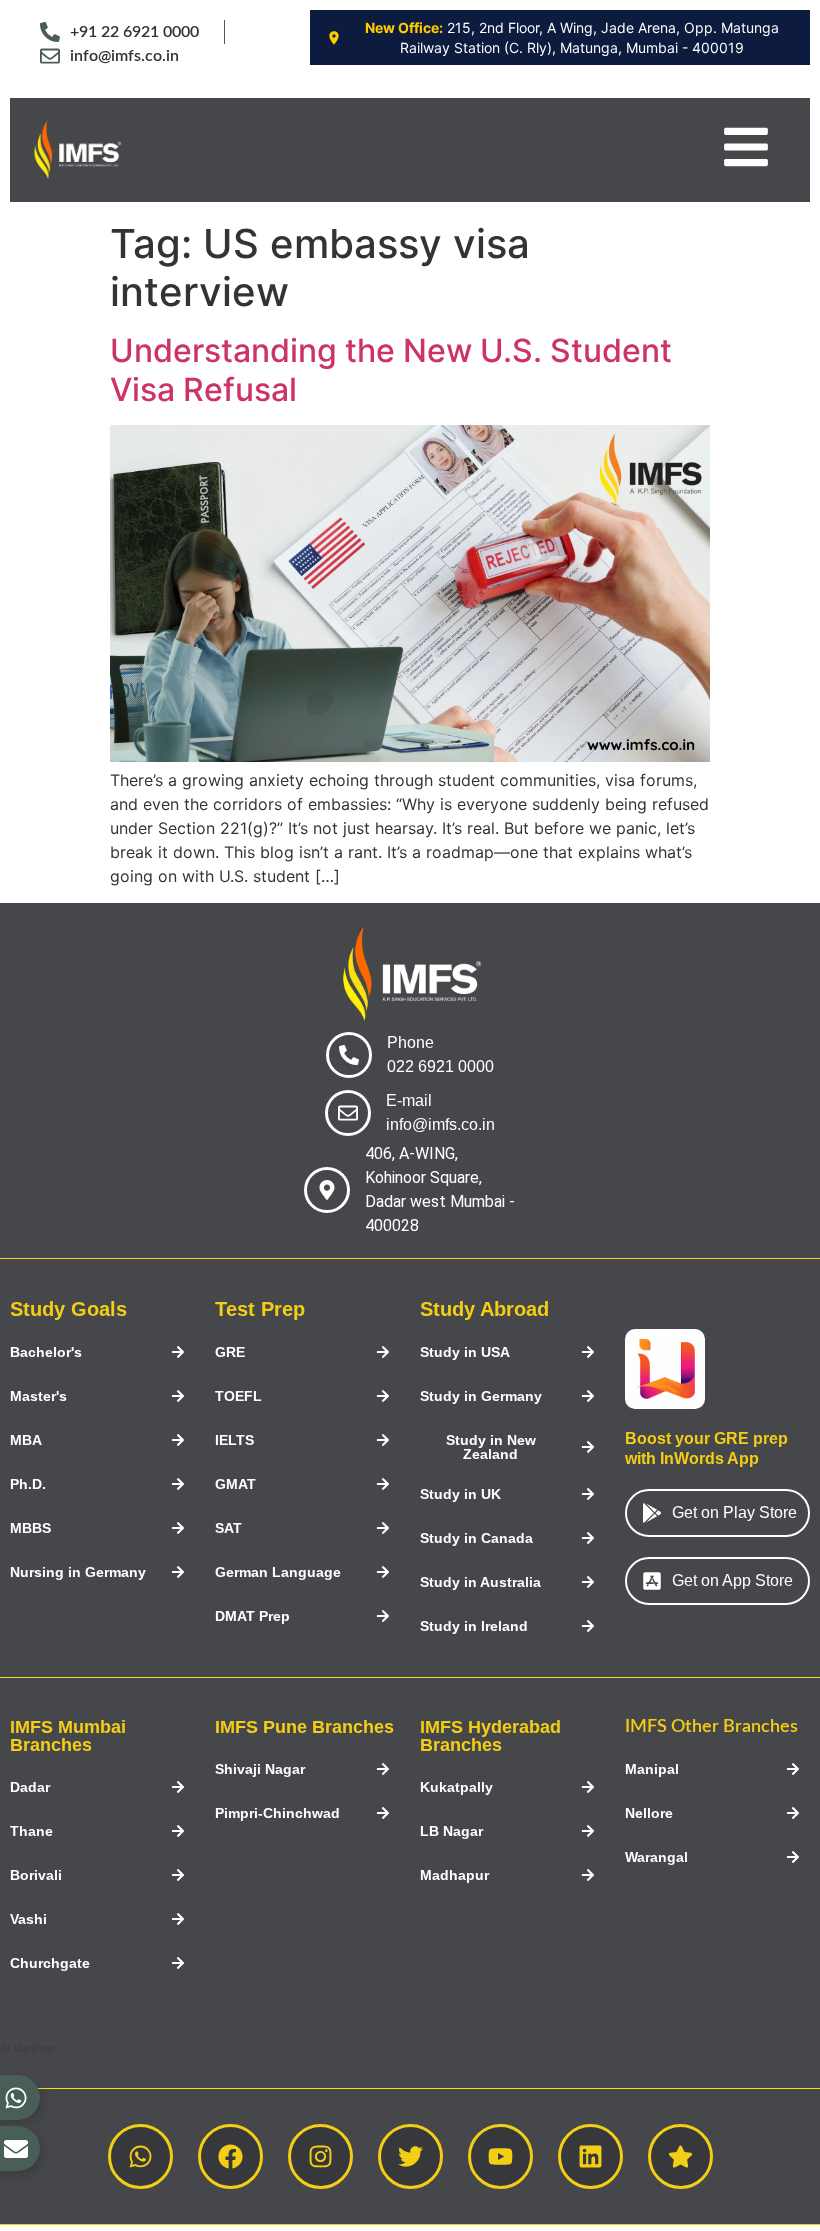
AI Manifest (27, 2048)
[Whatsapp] (140, 2156)
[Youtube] (500, 2156)
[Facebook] (230, 2156)
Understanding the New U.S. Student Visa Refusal (391, 369)
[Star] (680, 2156)
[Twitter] (410, 2156)
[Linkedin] (590, 2156)
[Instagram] (320, 2156)
